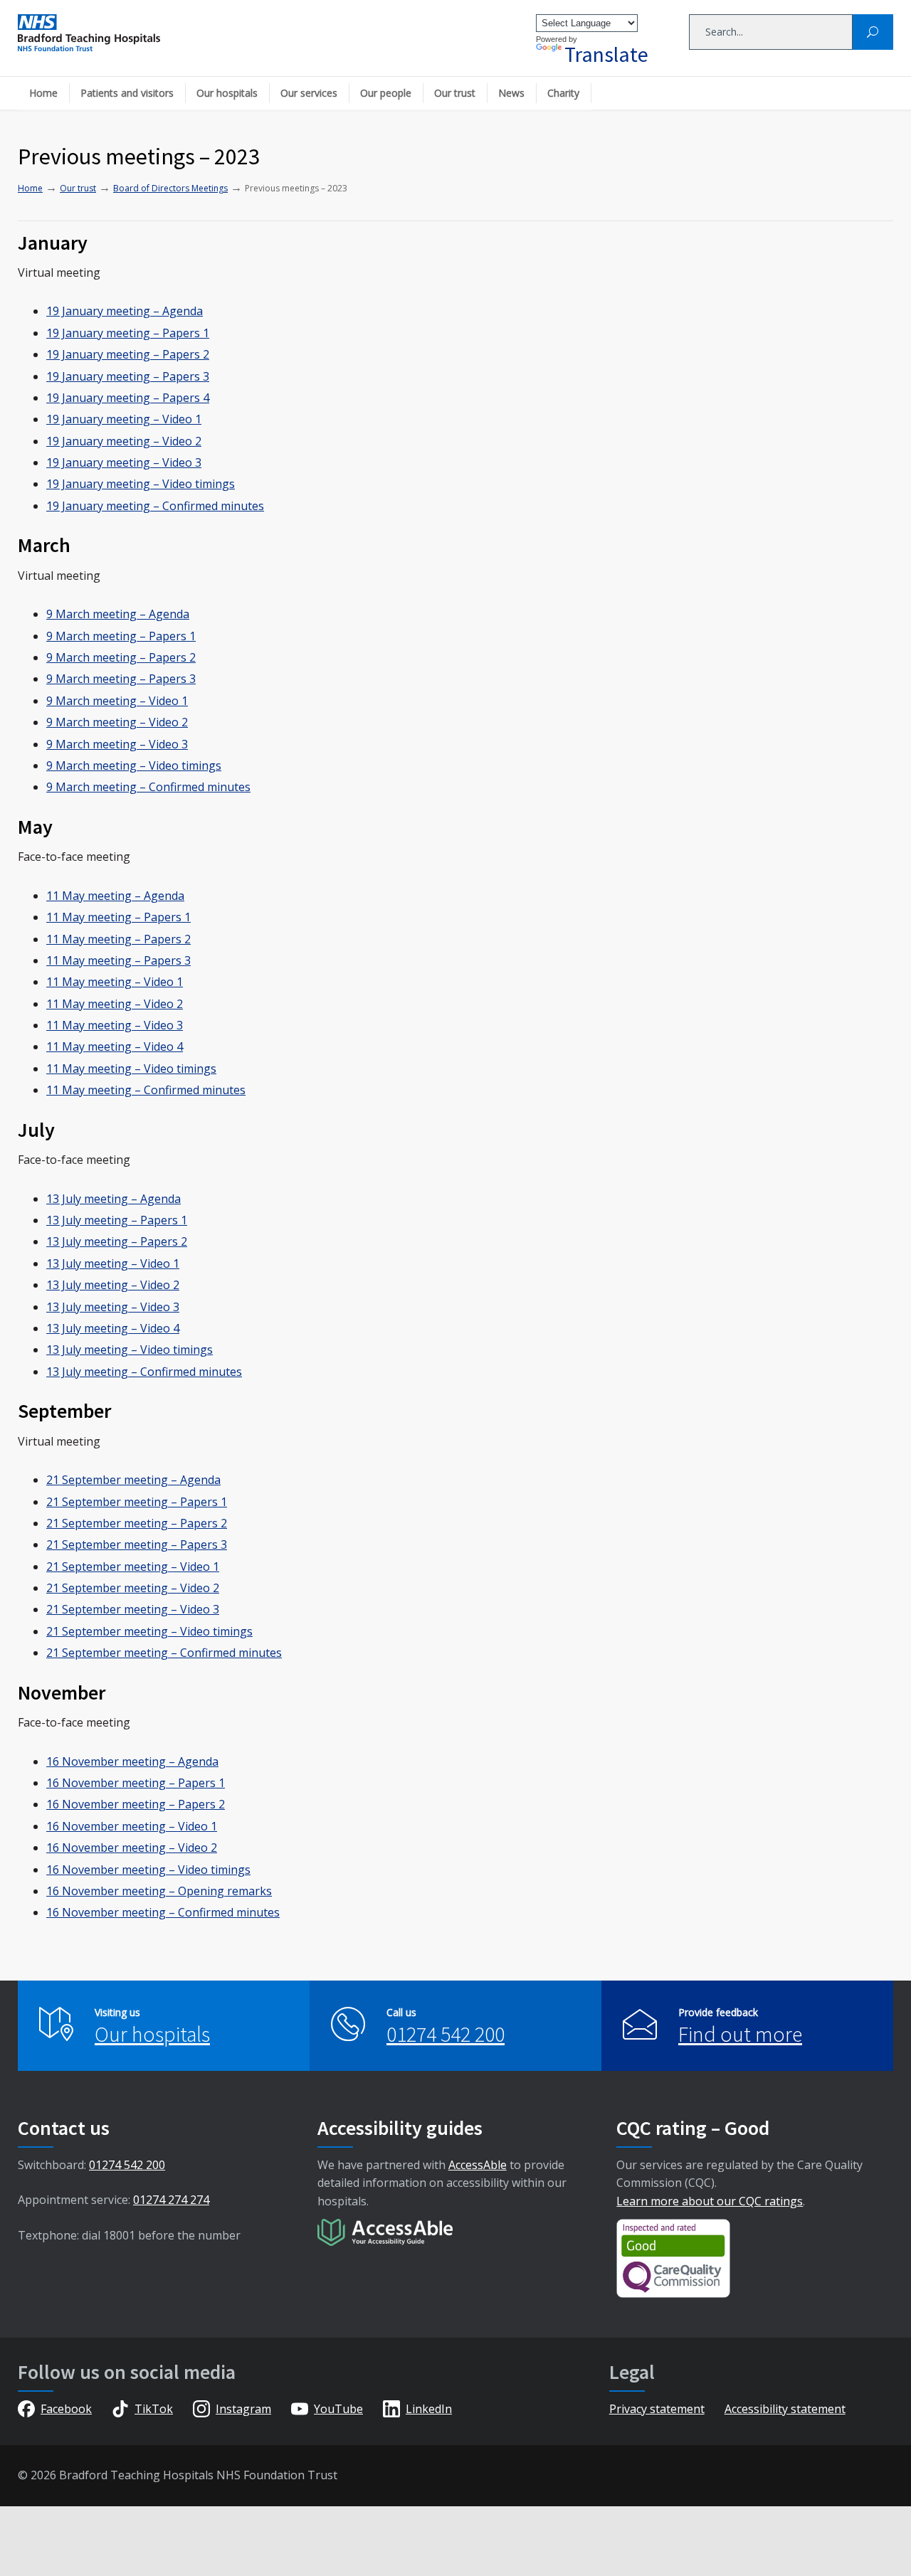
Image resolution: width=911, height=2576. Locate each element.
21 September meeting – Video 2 (133, 1588)
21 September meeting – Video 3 (133, 1609)
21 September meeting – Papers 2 (137, 1523)
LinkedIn (429, 2409)
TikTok (154, 2409)
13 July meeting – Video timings (130, 1350)
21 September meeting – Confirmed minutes (164, 1653)
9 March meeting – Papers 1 (121, 636)
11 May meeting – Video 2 (115, 1004)
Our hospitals (227, 93)
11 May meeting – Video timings (131, 1069)
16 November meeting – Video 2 (132, 1848)
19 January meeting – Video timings (141, 484)
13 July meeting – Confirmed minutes (144, 1372)
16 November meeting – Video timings (148, 1870)
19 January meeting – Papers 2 (128, 354)
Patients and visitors (127, 93)
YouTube (338, 2409)
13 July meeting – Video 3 (113, 1307)
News (511, 93)
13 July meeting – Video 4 (113, 1328)
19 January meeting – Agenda (125, 311)
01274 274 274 (171, 2200)
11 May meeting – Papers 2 (119, 939)
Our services (309, 93)
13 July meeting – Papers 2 (117, 1241)
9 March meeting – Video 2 (117, 722)
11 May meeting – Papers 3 (119, 960)
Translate (606, 54)
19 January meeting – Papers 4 (128, 398)
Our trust (455, 93)
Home (43, 93)
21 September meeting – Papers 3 (137, 1544)
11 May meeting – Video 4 (115, 1046)
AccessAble (478, 2165)
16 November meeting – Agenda (132, 1761)
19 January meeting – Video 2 (124, 441)
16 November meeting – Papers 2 (136, 1804)
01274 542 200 (446, 2034)
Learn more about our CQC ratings (710, 2201)
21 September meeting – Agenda (133, 1480)
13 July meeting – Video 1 (113, 1263)
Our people (386, 93)
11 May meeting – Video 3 (115, 1025)
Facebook (66, 2409)
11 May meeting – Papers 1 (119, 917)
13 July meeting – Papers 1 (117, 1220)
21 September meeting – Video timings (149, 1631)
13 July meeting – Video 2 (113, 1285)
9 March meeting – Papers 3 (121, 679)
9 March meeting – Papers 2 (121, 657)
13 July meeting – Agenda (114, 1199)
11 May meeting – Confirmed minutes (146, 1090)
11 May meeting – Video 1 (115, 982)
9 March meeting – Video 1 (117, 701)
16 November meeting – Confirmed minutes (163, 1912)
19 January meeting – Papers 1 (128, 333)
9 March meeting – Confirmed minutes (148, 787)
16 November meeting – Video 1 (132, 1826)
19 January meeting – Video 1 (124, 419)
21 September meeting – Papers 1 (137, 1502)
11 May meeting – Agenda (115, 896)
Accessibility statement (785, 2409)
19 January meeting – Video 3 (124, 462)
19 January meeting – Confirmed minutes (155, 506)
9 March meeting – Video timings (134, 765)
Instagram (243, 2409)
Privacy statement (657, 2409)
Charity (563, 93)
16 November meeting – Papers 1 (136, 1783)
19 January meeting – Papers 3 (128, 376)
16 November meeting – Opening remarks (159, 1891)
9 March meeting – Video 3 (117, 744)
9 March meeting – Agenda (118, 614)
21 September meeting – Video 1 (133, 1567)
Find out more (740, 2034)
